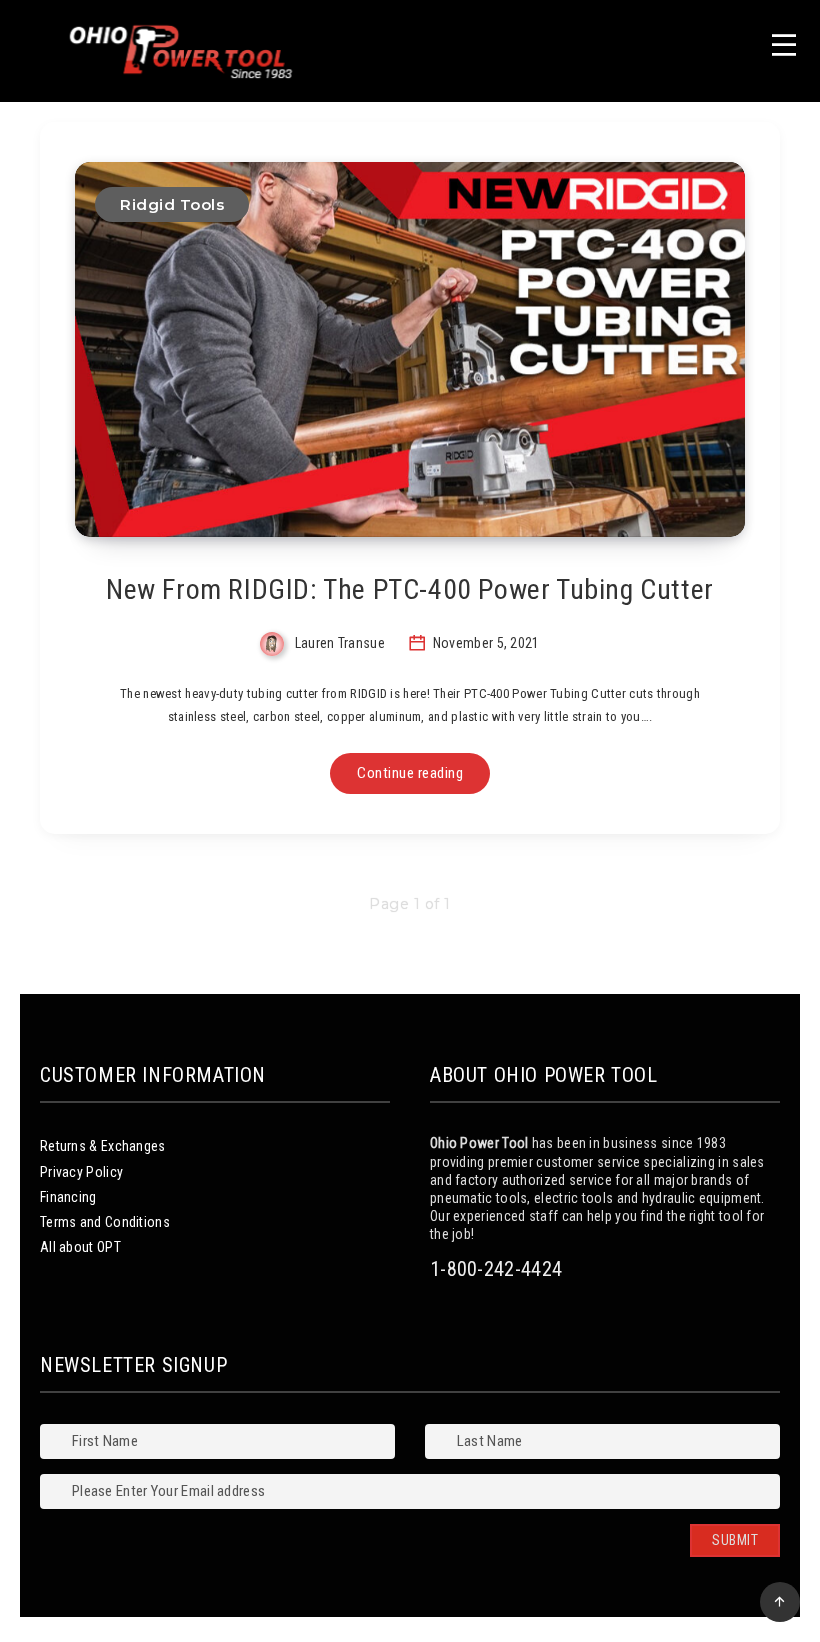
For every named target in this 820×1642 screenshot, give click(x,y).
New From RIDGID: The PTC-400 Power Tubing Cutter (410, 589)
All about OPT (80, 1247)
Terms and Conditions (105, 1222)
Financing (68, 1197)
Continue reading (410, 773)
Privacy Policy (81, 1172)
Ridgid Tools (172, 204)
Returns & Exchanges (103, 1146)
